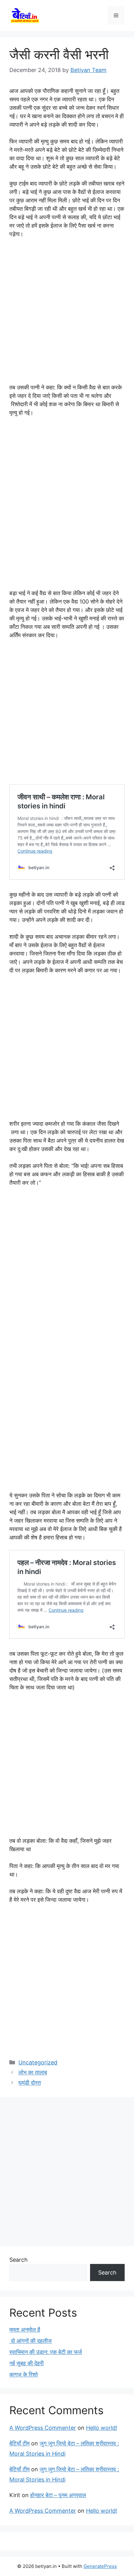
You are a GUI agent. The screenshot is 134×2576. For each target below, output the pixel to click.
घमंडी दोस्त (30, 2083)
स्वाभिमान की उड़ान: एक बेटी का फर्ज (46, 2352)
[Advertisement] (67, 314)
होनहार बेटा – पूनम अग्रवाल (58, 2495)
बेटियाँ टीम (19, 2443)
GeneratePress (100, 2566)
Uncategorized (38, 2062)
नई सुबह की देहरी (26, 2363)
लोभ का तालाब (33, 2072)
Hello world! (102, 2428)
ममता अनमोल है (25, 2330)
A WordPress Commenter (43, 2428)
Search (19, 2260)
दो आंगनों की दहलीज (31, 2341)
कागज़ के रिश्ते (24, 2374)
